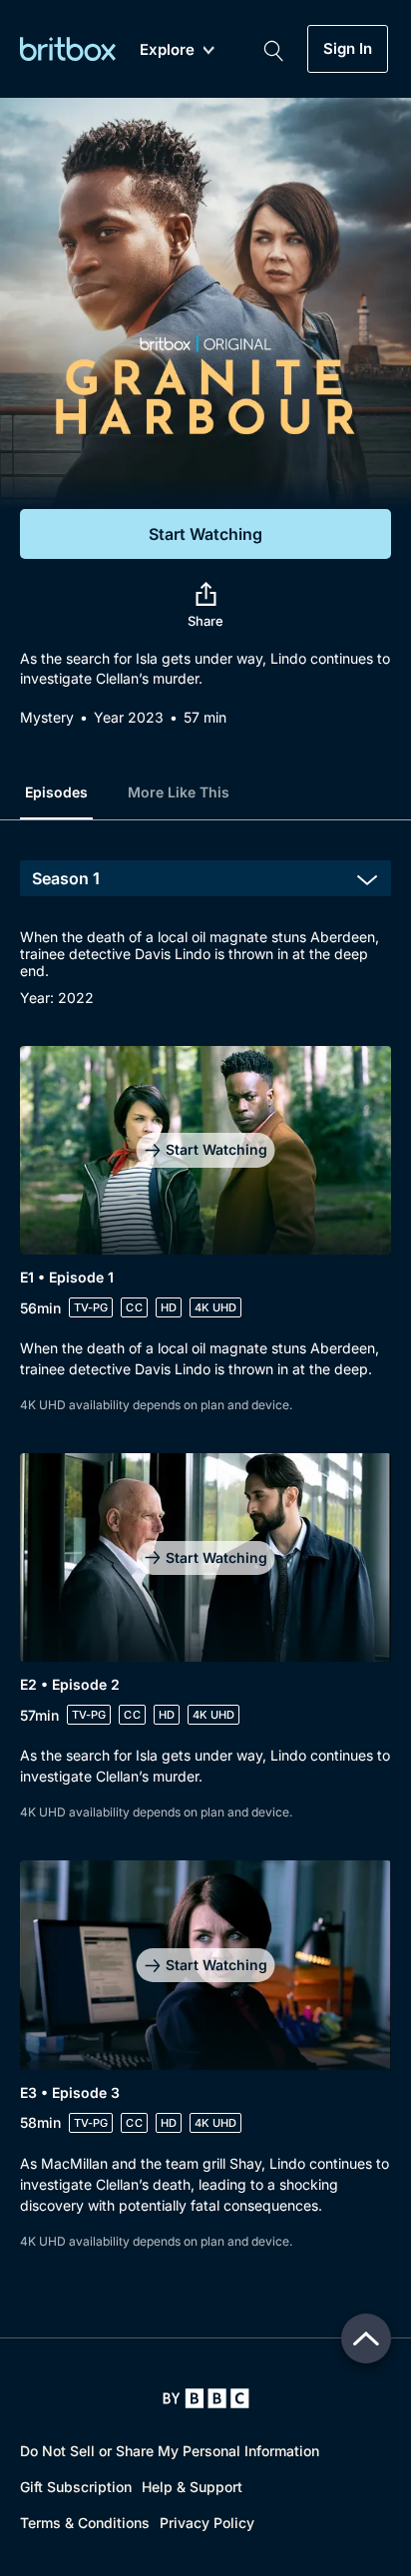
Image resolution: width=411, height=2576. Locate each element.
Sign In (348, 49)
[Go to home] (206, 2398)
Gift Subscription (76, 2487)
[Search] (273, 49)
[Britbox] (68, 48)
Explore (167, 50)
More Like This (179, 792)
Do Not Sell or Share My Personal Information (170, 2451)
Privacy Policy (207, 2523)
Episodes (56, 792)
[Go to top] (366, 2338)
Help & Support (192, 2487)
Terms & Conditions (85, 2523)
